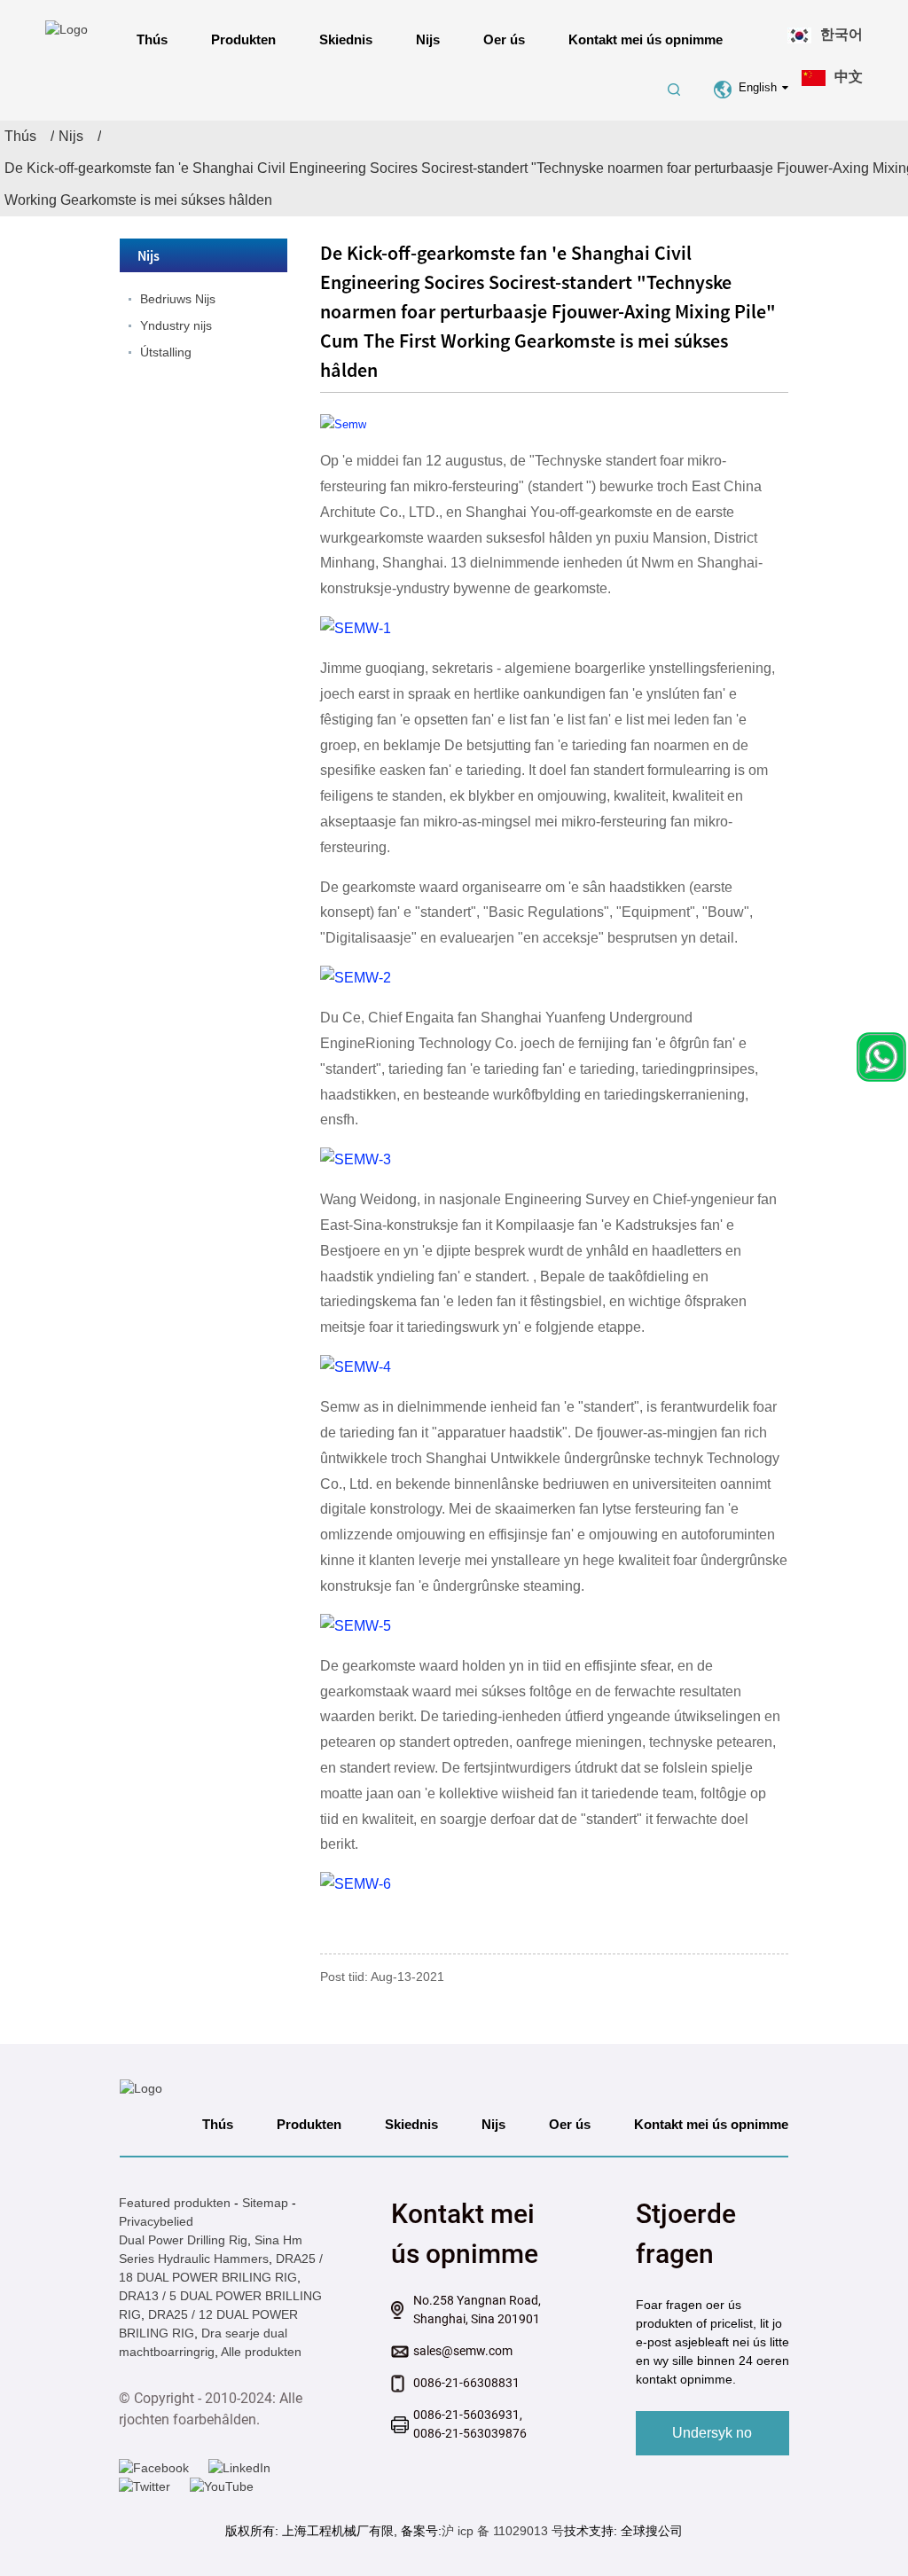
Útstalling (166, 352)
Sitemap (265, 2203)
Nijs (428, 39)
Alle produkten (261, 2352)
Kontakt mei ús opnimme (646, 39)
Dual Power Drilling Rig (183, 2240)
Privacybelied (156, 2221)
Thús (152, 39)
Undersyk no (712, 2433)
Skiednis (346, 39)
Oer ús (504, 39)
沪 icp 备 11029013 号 (503, 2531)
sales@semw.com (463, 2351)
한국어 (841, 34)
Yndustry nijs (176, 325)
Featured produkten (175, 2203)
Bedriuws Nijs (178, 299)
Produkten (243, 39)
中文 (849, 77)
